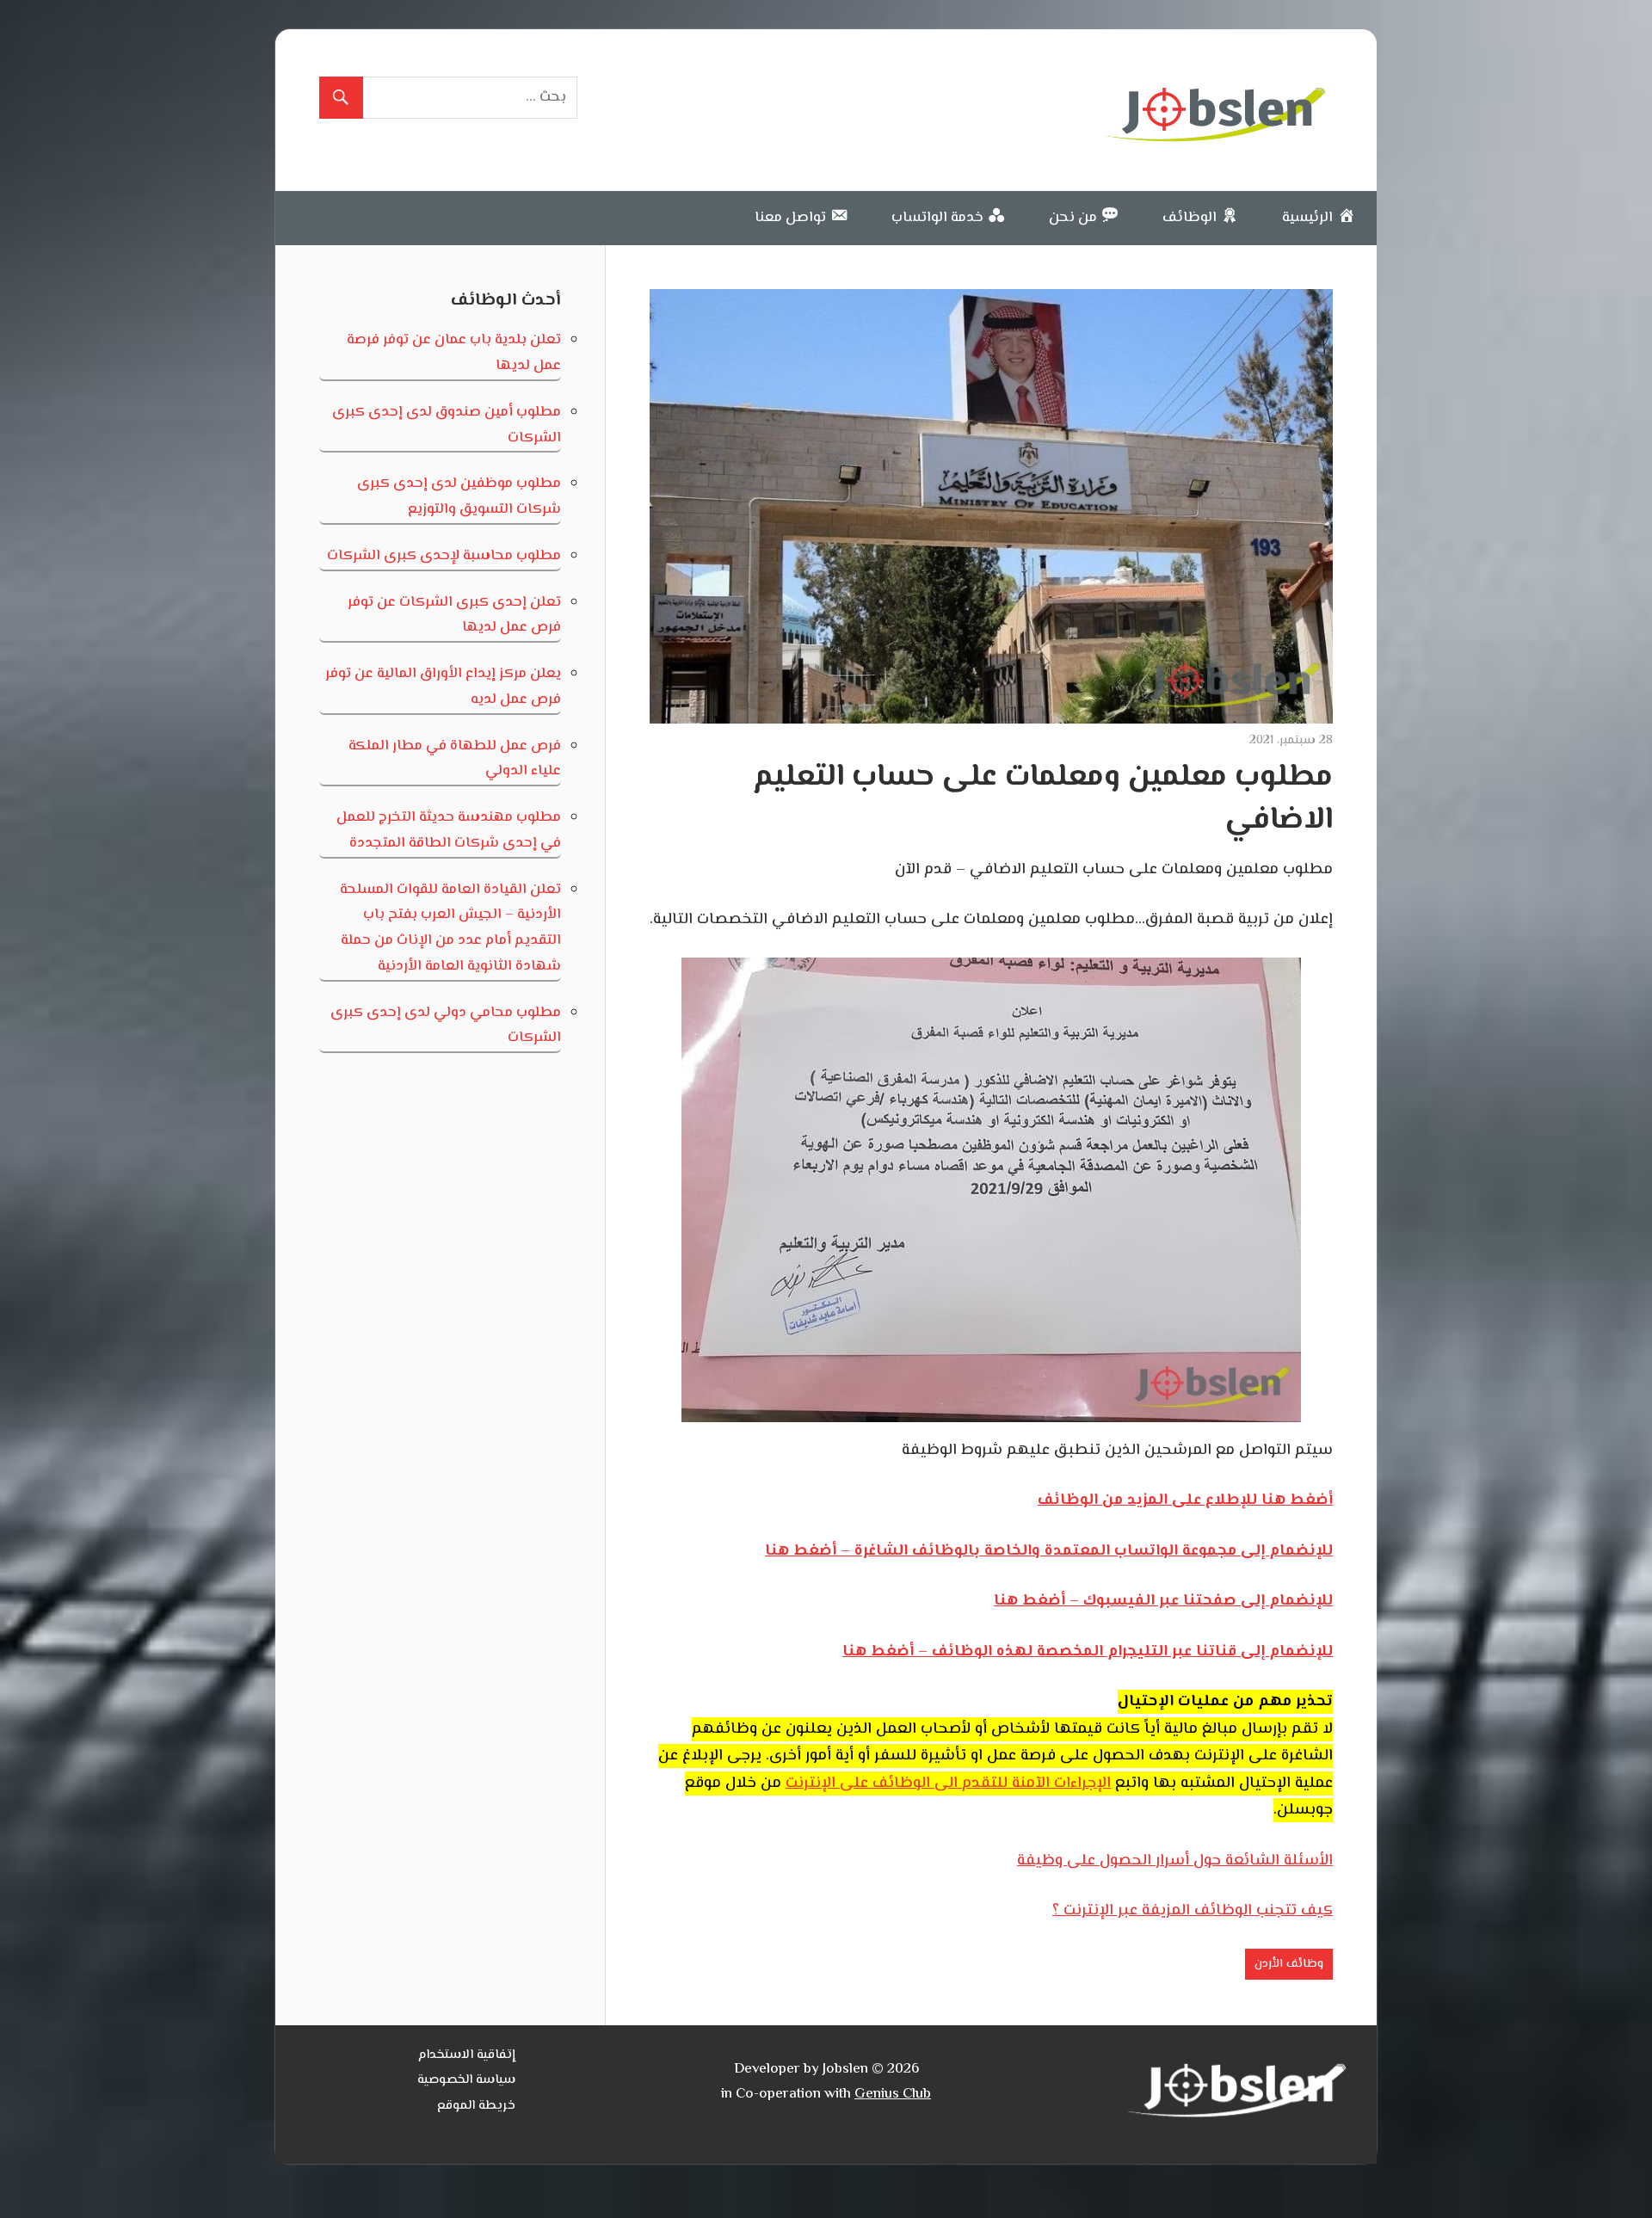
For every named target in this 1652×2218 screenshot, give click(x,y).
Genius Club (893, 2094)
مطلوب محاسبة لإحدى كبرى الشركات (444, 556)
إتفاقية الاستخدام (467, 2055)
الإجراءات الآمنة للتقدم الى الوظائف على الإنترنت (948, 1784)
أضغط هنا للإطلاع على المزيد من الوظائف (1185, 1500)
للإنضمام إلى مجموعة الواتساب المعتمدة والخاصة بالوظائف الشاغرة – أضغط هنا (1049, 1551)
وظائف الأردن (1289, 1964)
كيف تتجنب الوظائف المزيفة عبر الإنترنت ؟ (1193, 1911)
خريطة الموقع (476, 2106)
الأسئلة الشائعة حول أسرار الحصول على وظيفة (1175, 1861)
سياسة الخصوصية (466, 2080)
